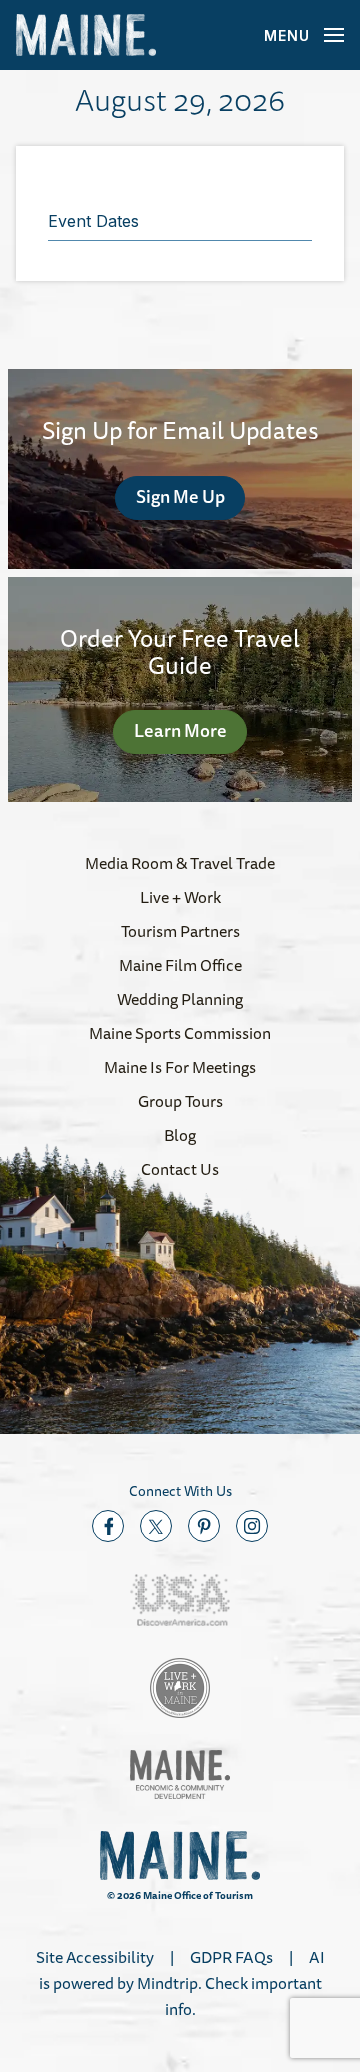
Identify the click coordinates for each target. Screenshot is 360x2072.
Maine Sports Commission (180, 1033)
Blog (180, 1135)
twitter (156, 1526)
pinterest (204, 1526)
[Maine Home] (86, 35)
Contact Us (180, 1169)
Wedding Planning (180, 999)
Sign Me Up (180, 496)
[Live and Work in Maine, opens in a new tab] (180, 1688)
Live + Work (180, 897)
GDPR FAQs (231, 1957)
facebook (108, 1526)
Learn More (180, 730)
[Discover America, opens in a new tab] (180, 1600)
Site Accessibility (95, 1957)
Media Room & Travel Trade (180, 863)
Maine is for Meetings (180, 1067)
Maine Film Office (180, 965)
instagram (252, 1526)
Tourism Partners (180, 931)
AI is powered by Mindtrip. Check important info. (182, 1983)
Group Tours (180, 1101)
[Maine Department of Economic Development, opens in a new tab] (180, 1774)
